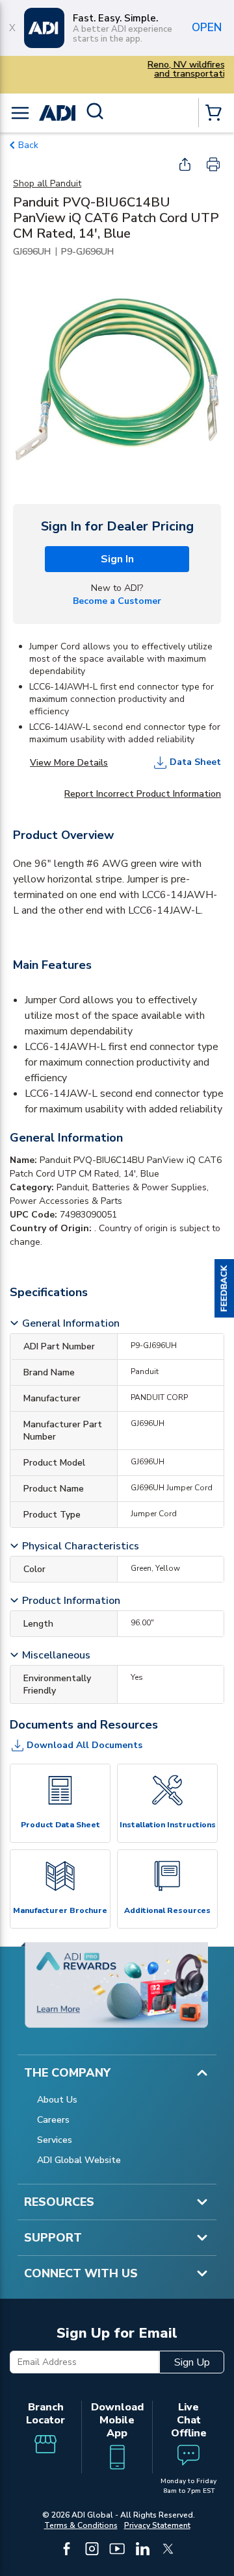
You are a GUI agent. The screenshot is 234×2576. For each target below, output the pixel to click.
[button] (224, 1288)
